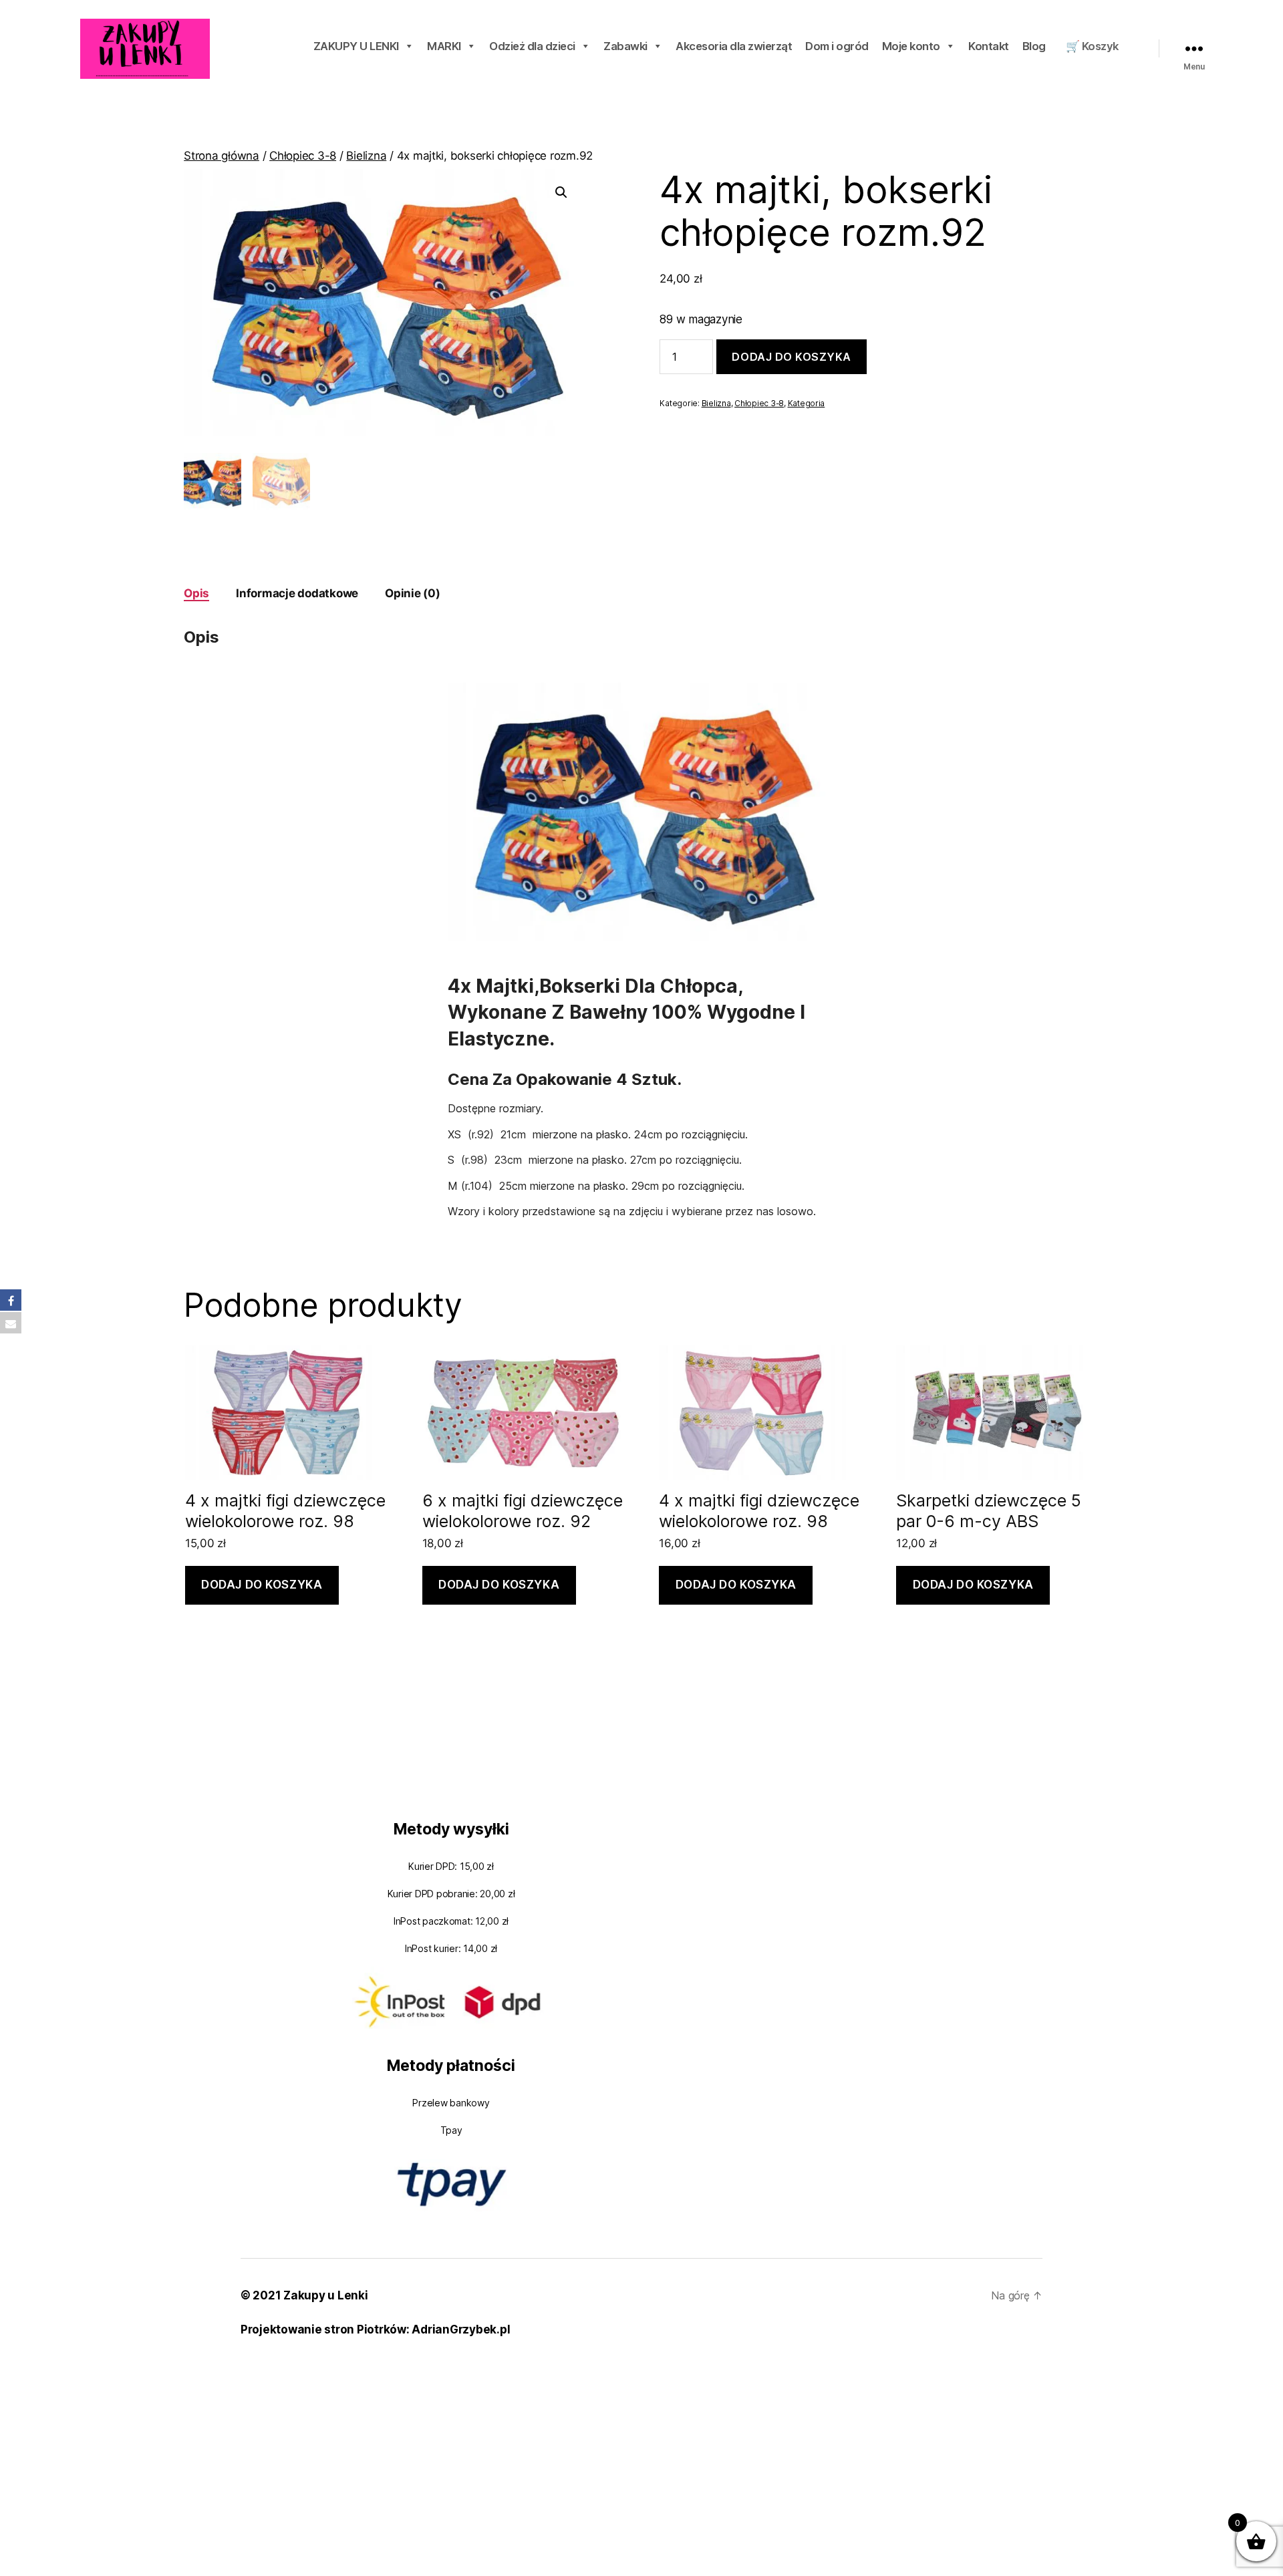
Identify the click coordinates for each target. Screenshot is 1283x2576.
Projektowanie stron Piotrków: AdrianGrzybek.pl (375, 2329)
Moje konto (911, 46)
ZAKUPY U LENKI (356, 46)
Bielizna (366, 156)
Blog (1034, 46)
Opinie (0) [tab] (412, 593)
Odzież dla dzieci (532, 46)
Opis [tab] (196, 593)
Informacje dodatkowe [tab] (297, 593)
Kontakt (989, 46)
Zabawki (625, 46)
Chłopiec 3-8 (303, 156)
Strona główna (222, 156)
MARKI (444, 46)
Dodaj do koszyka (792, 357)
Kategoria (807, 403)
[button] (561, 192)
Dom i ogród (837, 46)
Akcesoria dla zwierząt (734, 46)
